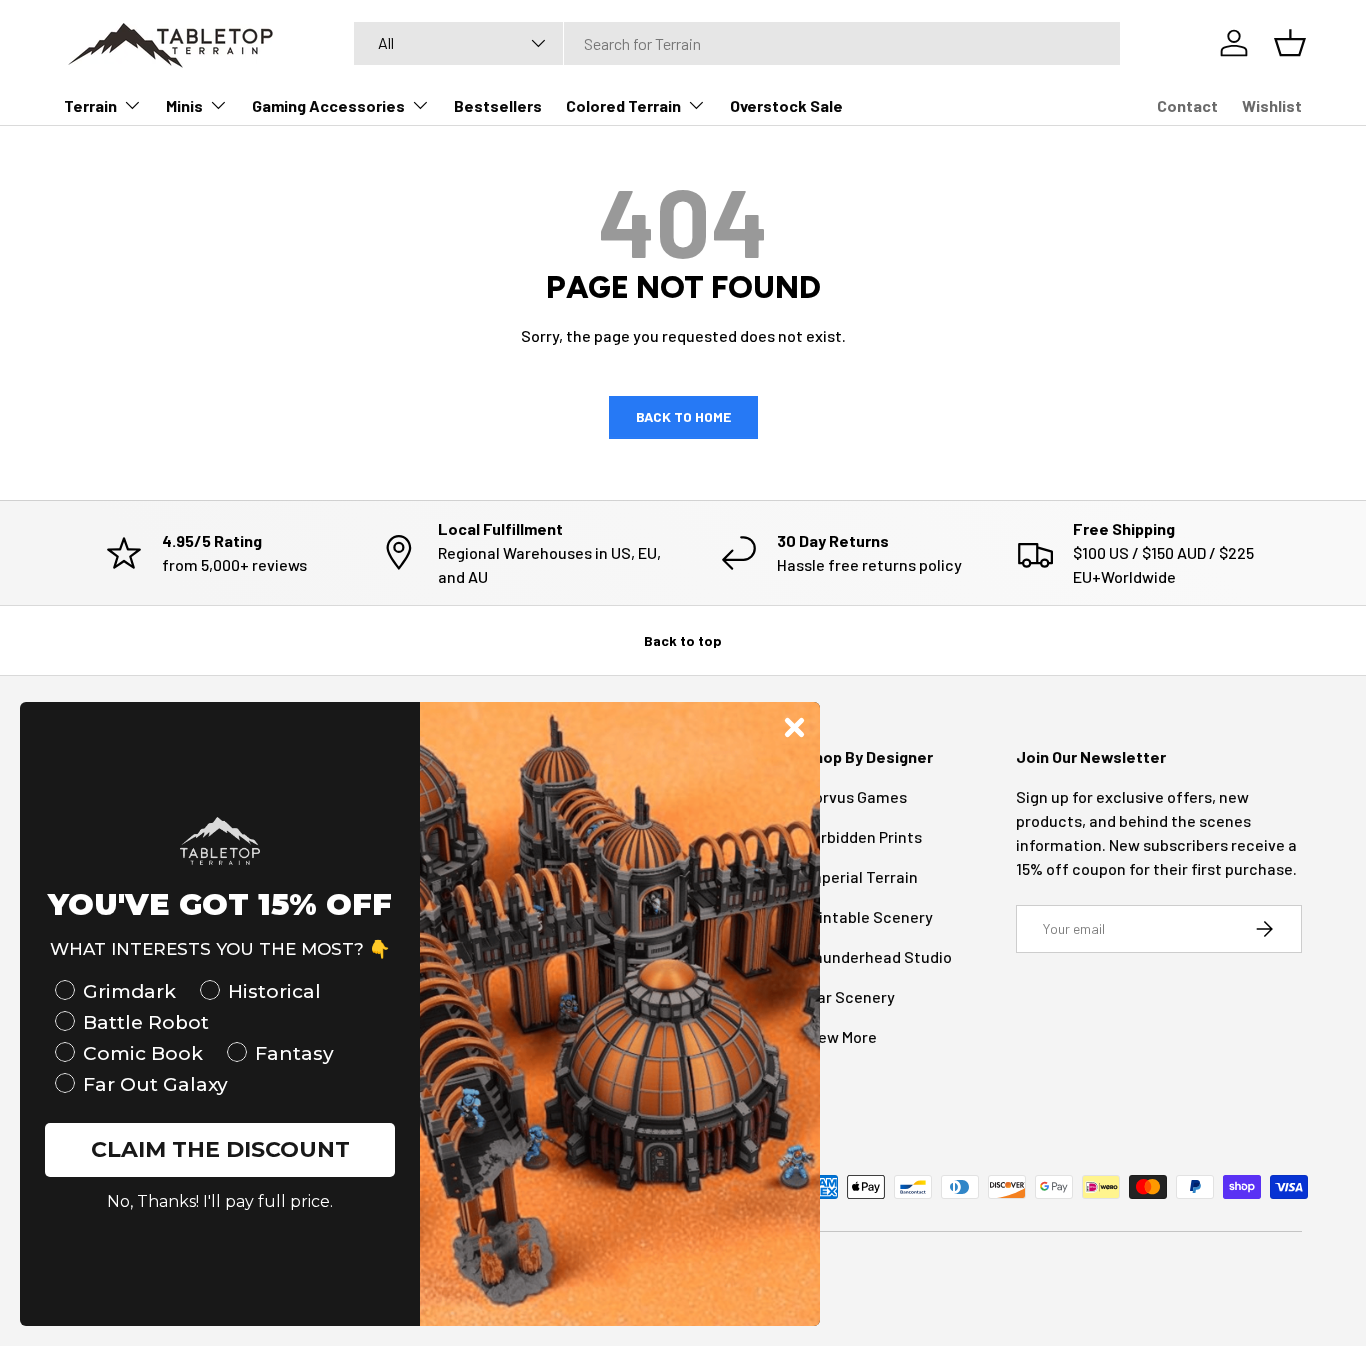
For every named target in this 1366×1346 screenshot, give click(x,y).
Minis (184, 105)
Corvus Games (855, 796)
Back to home (683, 416)
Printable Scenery (868, 916)
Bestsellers (498, 105)
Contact (1187, 105)
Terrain (90, 105)
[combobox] (736, 43)
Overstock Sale (786, 105)
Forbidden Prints (863, 836)
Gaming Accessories (328, 105)
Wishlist (1272, 105)
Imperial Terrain (861, 876)
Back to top (683, 640)
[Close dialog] (794, 727)
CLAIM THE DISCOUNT (220, 1149)
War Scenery (849, 996)
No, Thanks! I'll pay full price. (220, 1201)
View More (840, 1036)
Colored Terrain (623, 105)
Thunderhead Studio (878, 956)
